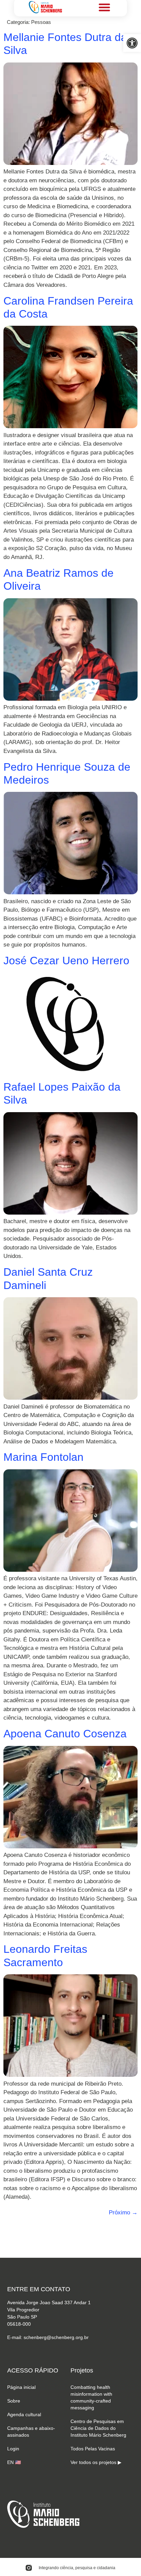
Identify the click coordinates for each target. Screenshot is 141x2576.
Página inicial (21, 2387)
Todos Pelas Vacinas (93, 2449)
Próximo (123, 2213)
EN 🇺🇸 (14, 2462)
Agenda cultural (24, 2414)
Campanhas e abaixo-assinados (31, 2432)
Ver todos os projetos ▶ (96, 2462)
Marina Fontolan (43, 1457)
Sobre (14, 2401)
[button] (132, 43)
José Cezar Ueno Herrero (66, 961)
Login (13, 2449)
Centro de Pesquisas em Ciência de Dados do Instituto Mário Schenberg (98, 2428)
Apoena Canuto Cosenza (65, 1734)
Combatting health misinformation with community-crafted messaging (91, 2397)
